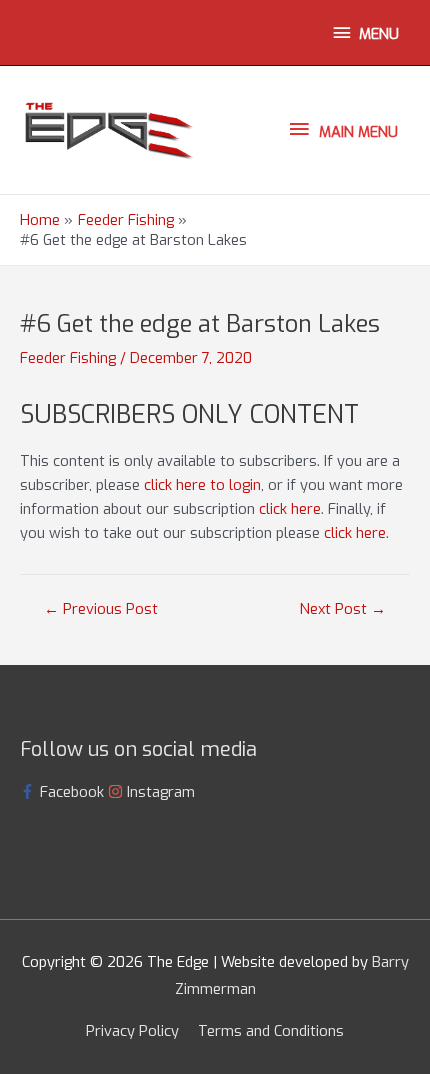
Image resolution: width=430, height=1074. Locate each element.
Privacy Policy (132, 1031)
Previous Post (101, 609)
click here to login (202, 485)
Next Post (343, 609)
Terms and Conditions (271, 1031)
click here (290, 509)
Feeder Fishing (68, 358)
